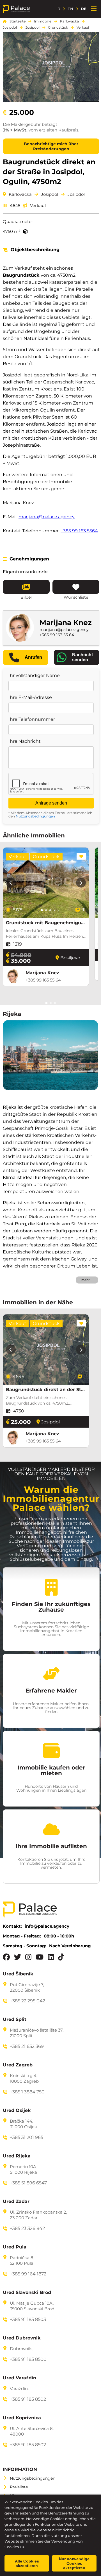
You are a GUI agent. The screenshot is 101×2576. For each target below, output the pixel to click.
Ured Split (15, 2020)
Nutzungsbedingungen (35, 816)
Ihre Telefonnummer (32, 719)
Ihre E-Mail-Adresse (30, 698)
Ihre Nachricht (25, 741)
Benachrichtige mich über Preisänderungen (51, 146)
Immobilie (43, 21)
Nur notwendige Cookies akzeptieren (74, 2563)
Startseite (18, 21)
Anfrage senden (51, 803)
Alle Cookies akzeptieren (27, 2563)
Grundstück (58, 28)
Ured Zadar (16, 2202)
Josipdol (10, 28)
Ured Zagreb (18, 2065)
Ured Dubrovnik (22, 2338)
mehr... (87, 1280)
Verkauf (83, 28)
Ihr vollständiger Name (34, 676)
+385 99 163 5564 (79, 531)
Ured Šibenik (18, 1974)
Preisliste (19, 2487)
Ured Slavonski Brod (27, 2293)
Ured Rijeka (17, 2156)
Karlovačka (69, 21)
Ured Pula (15, 2247)
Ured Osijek (17, 2111)
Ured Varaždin (19, 2378)
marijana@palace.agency (47, 517)
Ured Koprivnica (22, 2418)
